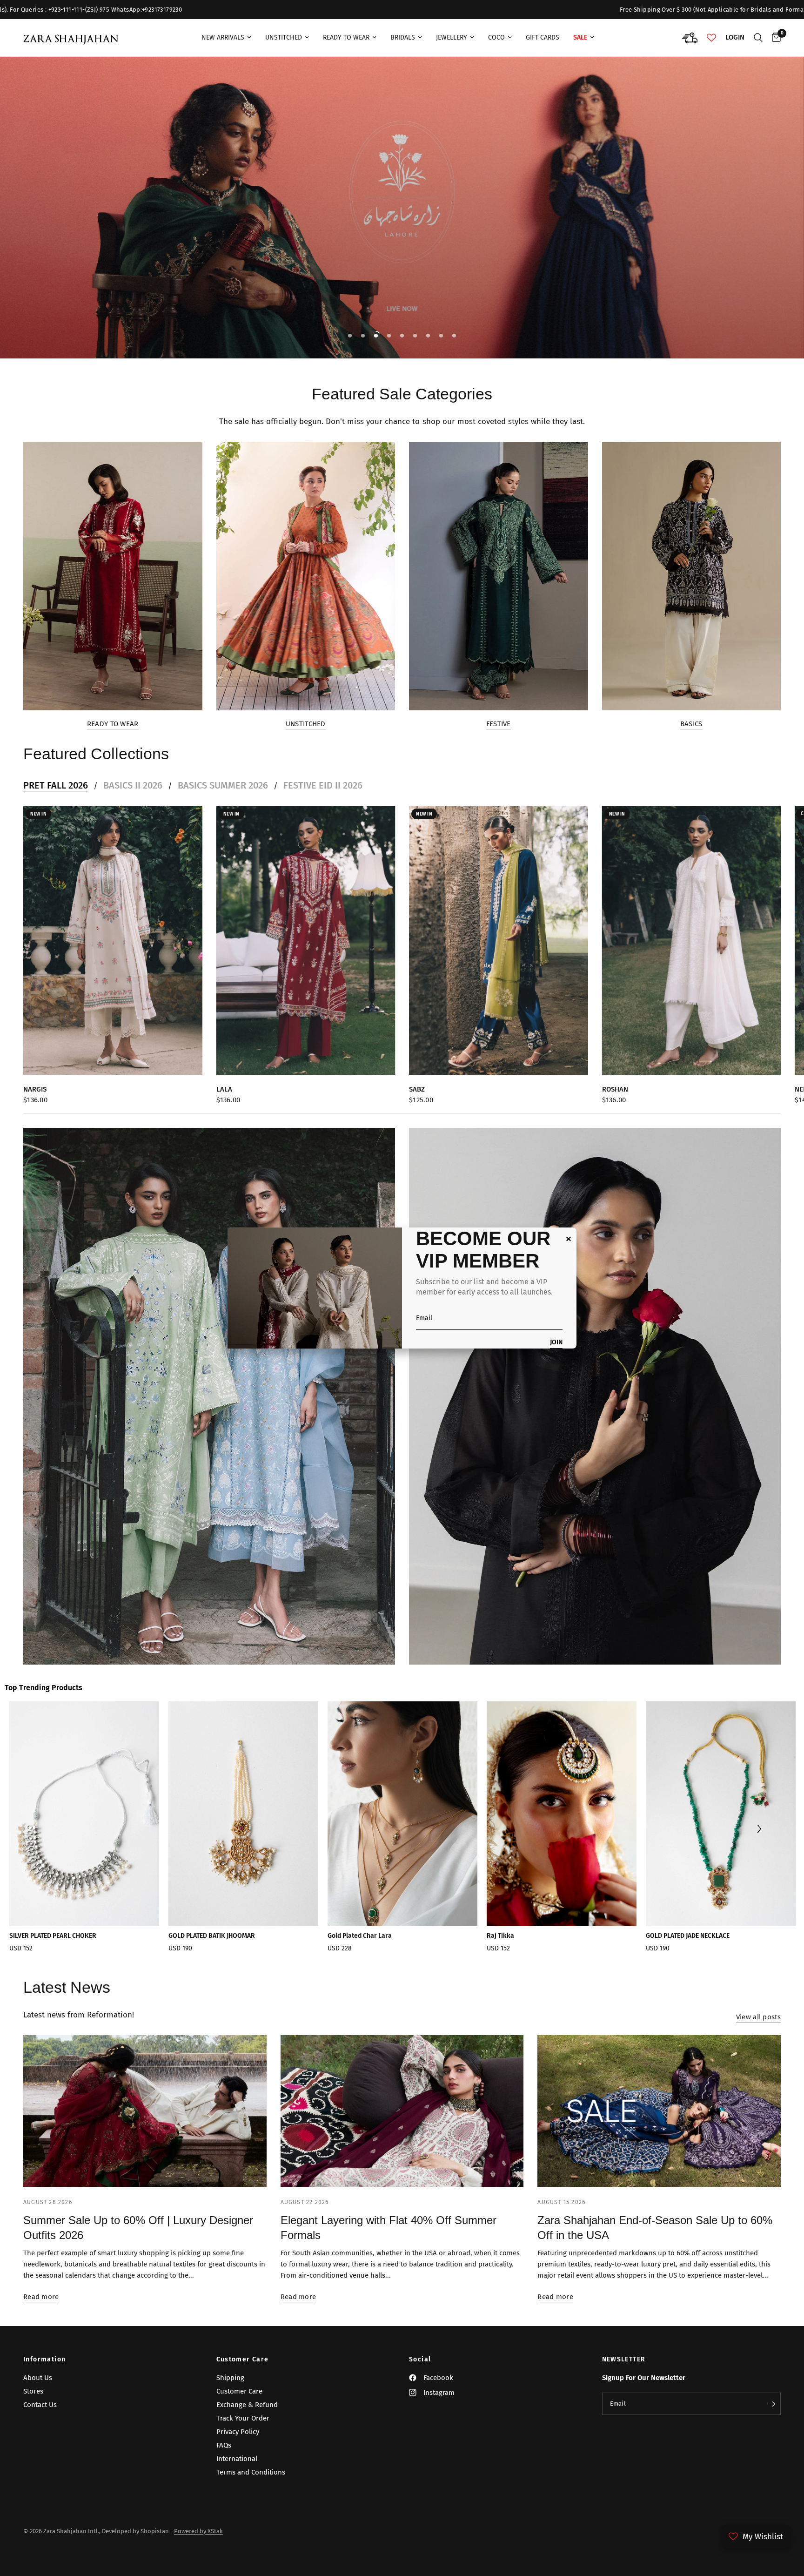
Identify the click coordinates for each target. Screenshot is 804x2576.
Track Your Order (243, 2418)
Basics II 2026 (133, 785)
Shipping (230, 2378)
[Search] (758, 38)
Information (44, 2360)
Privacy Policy (238, 2432)
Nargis (35, 1089)
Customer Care (243, 2360)
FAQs (224, 2445)
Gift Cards (543, 37)
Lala (224, 1089)
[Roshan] (692, 941)
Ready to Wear (113, 724)
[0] (774, 38)
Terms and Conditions (251, 2472)
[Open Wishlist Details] (711, 38)
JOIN (556, 1343)
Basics (691, 724)
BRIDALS (403, 37)
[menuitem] (226, 38)
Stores (33, 2391)
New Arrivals (223, 37)
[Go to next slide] (759, 1830)
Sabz (417, 1089)
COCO (496, 37)
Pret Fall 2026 (56, 785)
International (237, 2459)
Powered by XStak (198, 2531)
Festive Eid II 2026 (323, 785)
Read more (41, 2297)
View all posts (758, 2017)
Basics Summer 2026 (223, 785)
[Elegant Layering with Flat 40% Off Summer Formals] (402, 2111)
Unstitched (284, 37)
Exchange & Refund (247, 2405)
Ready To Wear (346, 37)
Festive (499, 724)
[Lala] (306, 941)
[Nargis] (113, 941)
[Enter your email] (771, 2404)
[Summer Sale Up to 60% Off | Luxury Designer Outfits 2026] (145, 2111)
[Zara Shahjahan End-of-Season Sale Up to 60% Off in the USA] (659, 2111)
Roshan (615, 1089)
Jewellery (452, 37)
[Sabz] (499, 941)
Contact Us (40, 2405)
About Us (38, 2378)
